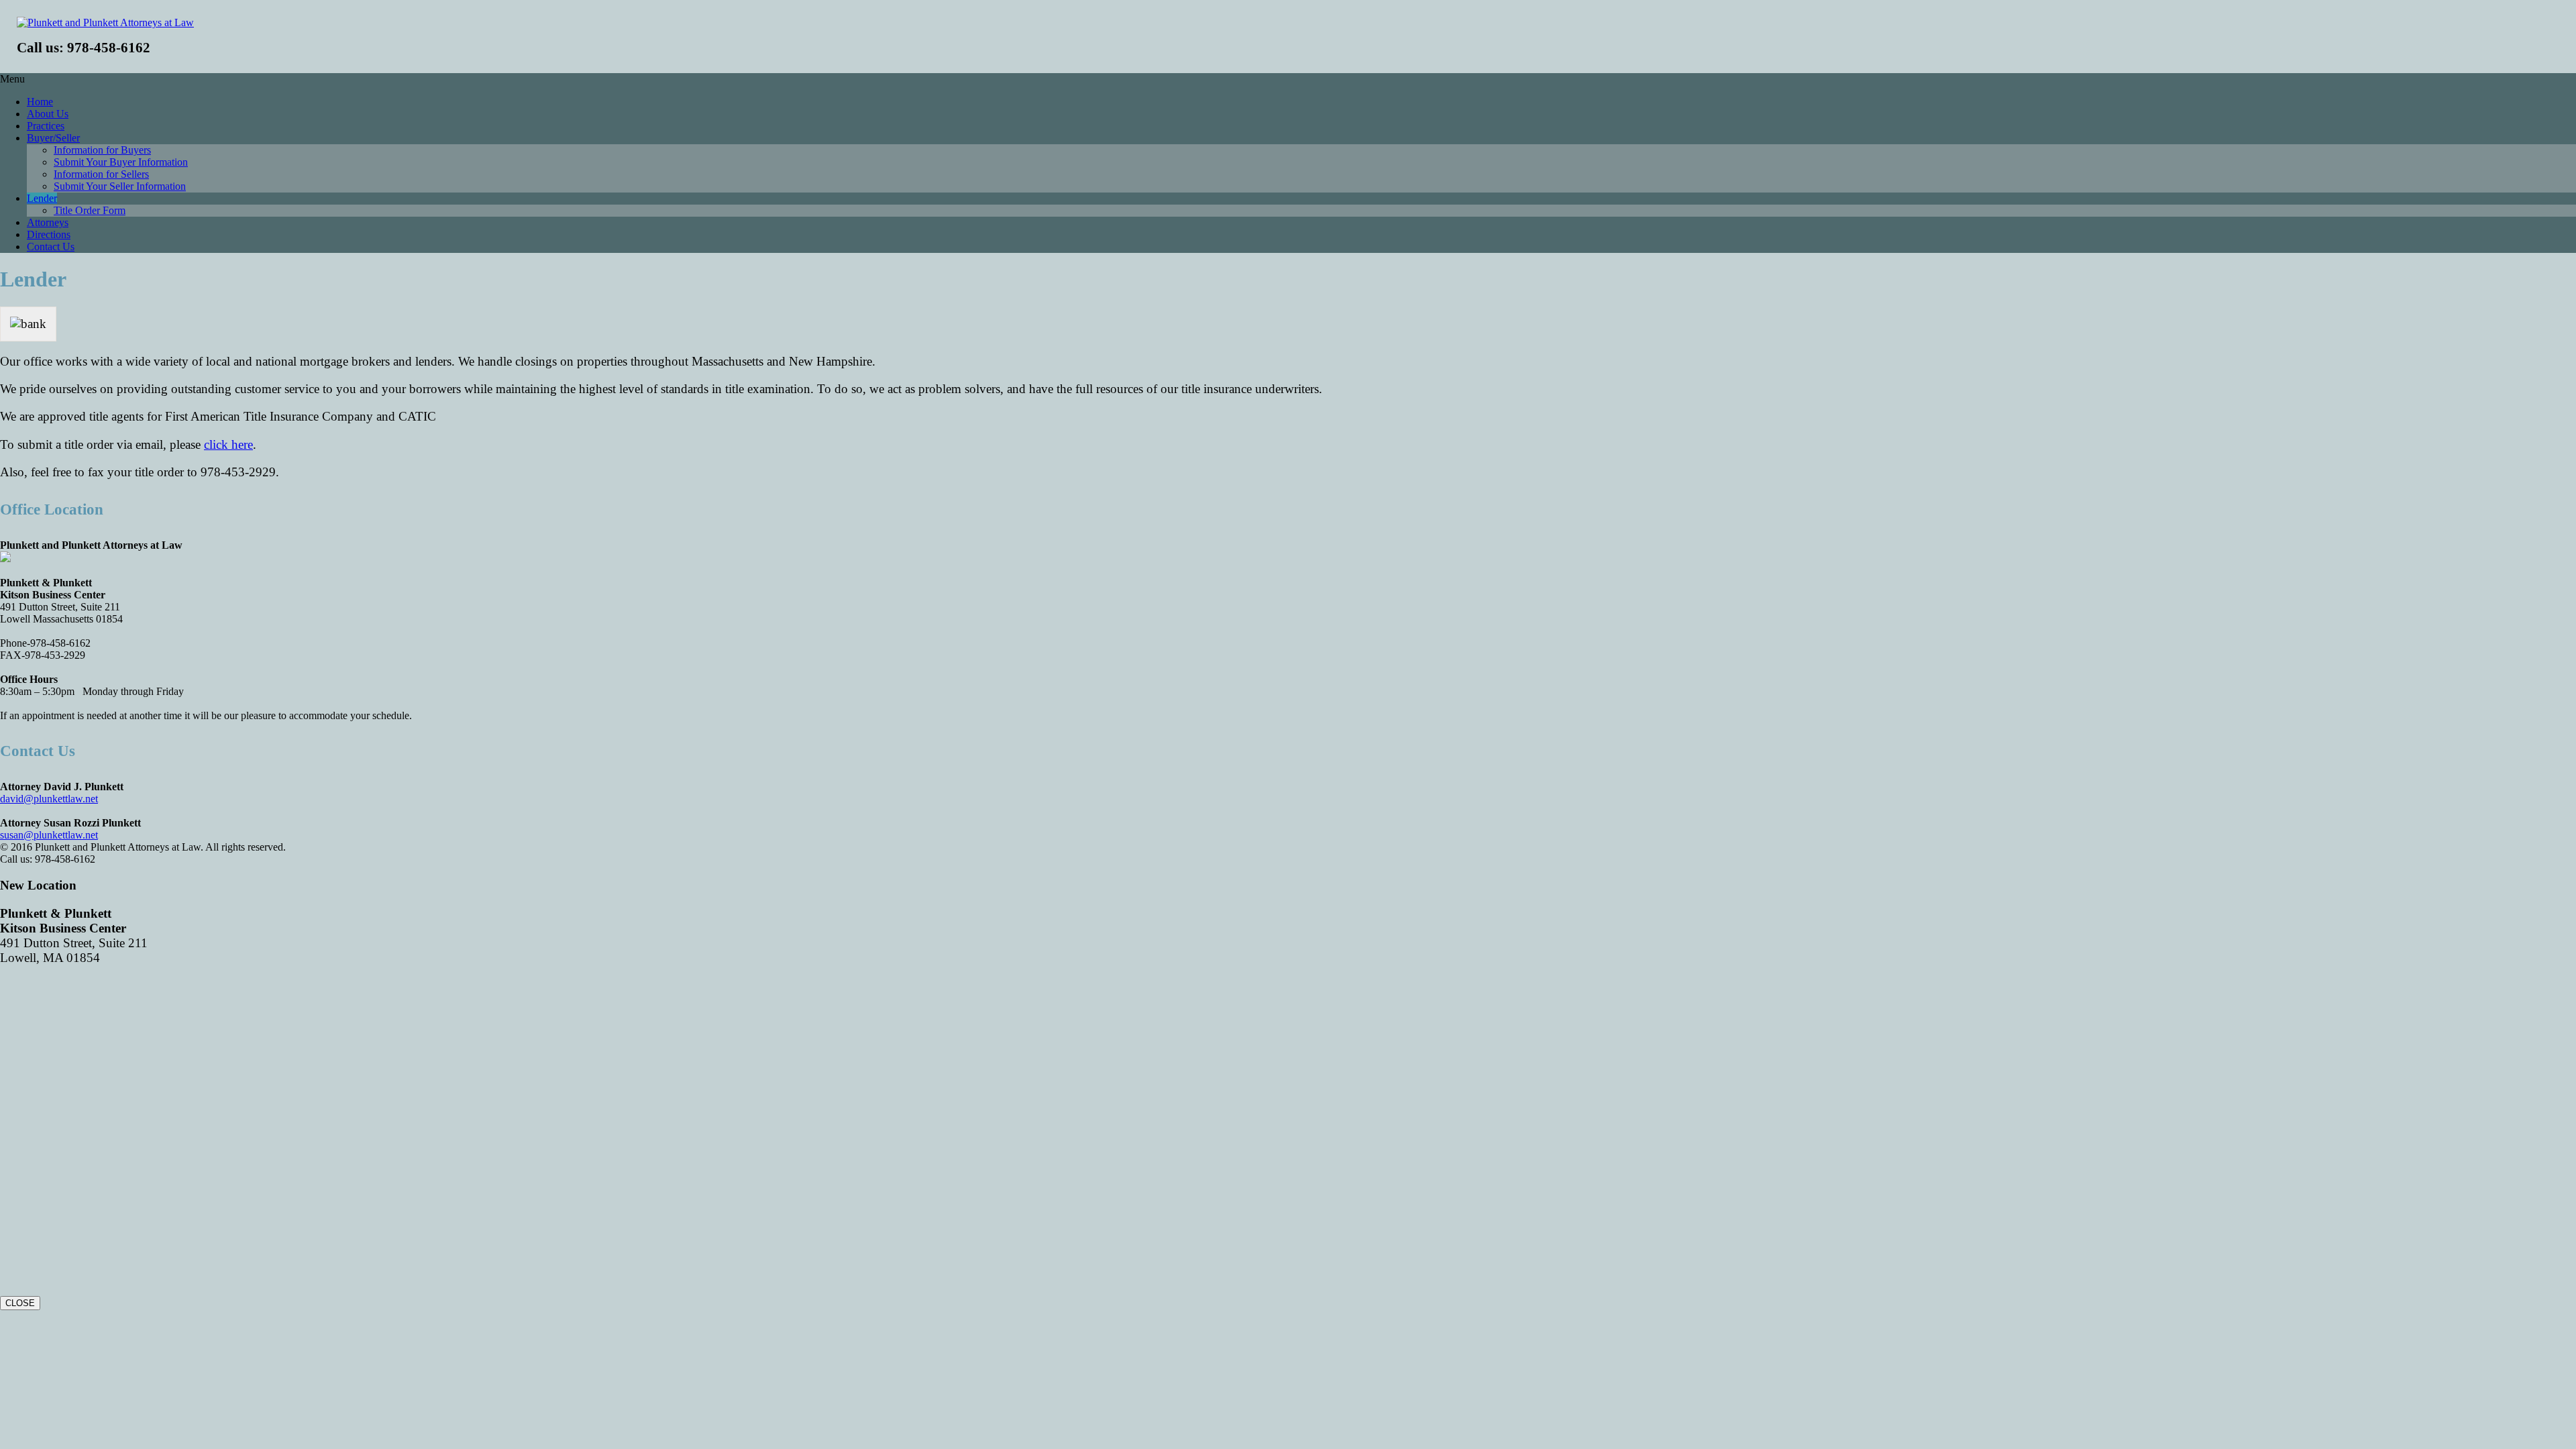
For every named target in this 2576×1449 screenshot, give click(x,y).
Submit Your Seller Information (120, 186)
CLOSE (20, 1303)
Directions (49, 234)
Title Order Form (90, 210)
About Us (48, 114)
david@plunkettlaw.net (49, 799)
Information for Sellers (101, 174)
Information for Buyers (102, 150)
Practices (46, 126)
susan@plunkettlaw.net (49, 835)
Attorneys (48, 222)
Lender (42, 198)
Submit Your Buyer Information (121, 162)
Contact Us (51, 247)
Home (40, 102)
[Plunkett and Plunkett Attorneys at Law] (105, 22)
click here (228, 444)
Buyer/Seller (53, 138)
